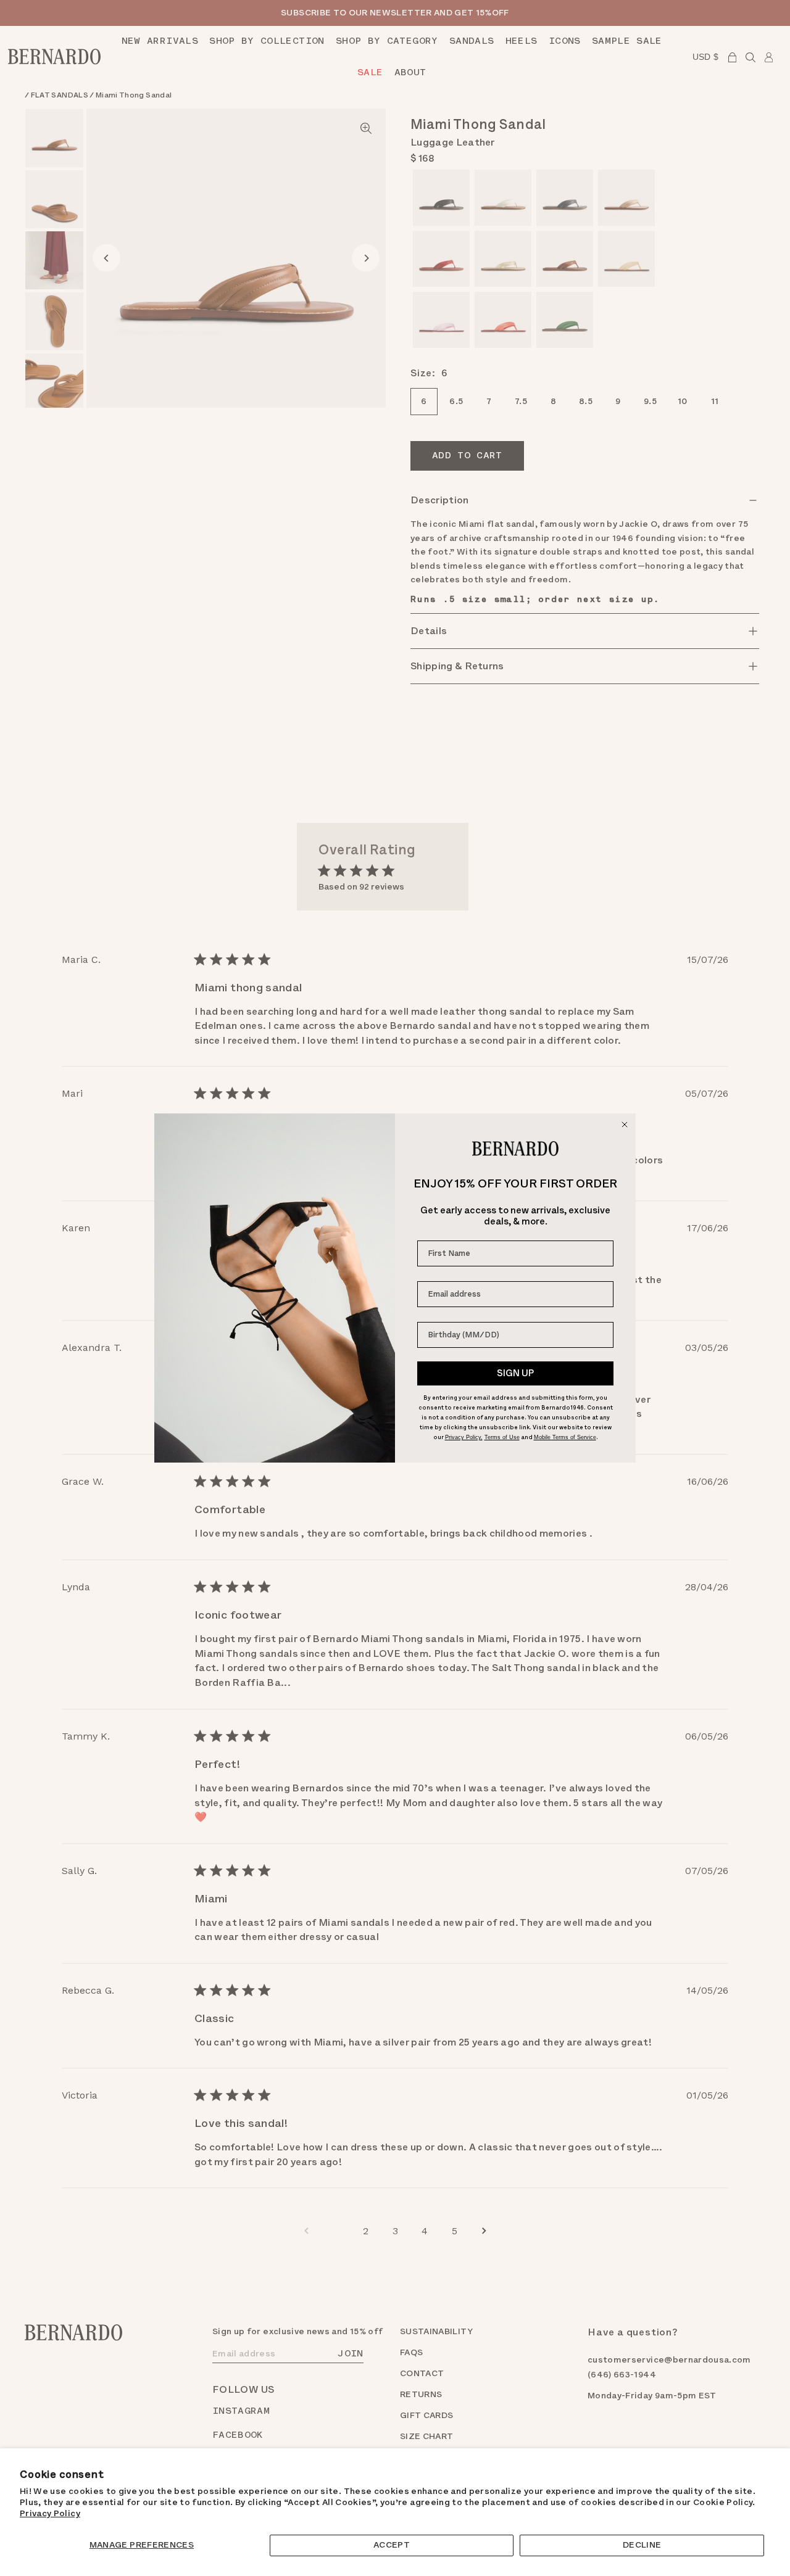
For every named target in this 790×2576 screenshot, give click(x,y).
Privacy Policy (50, 2513)
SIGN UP (515, 1373)
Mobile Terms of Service (565, 1437)
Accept (392, 2545)
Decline (642, 2545)
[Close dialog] (625, 1125)
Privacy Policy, (464, 1437)
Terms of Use (502, 1437)
